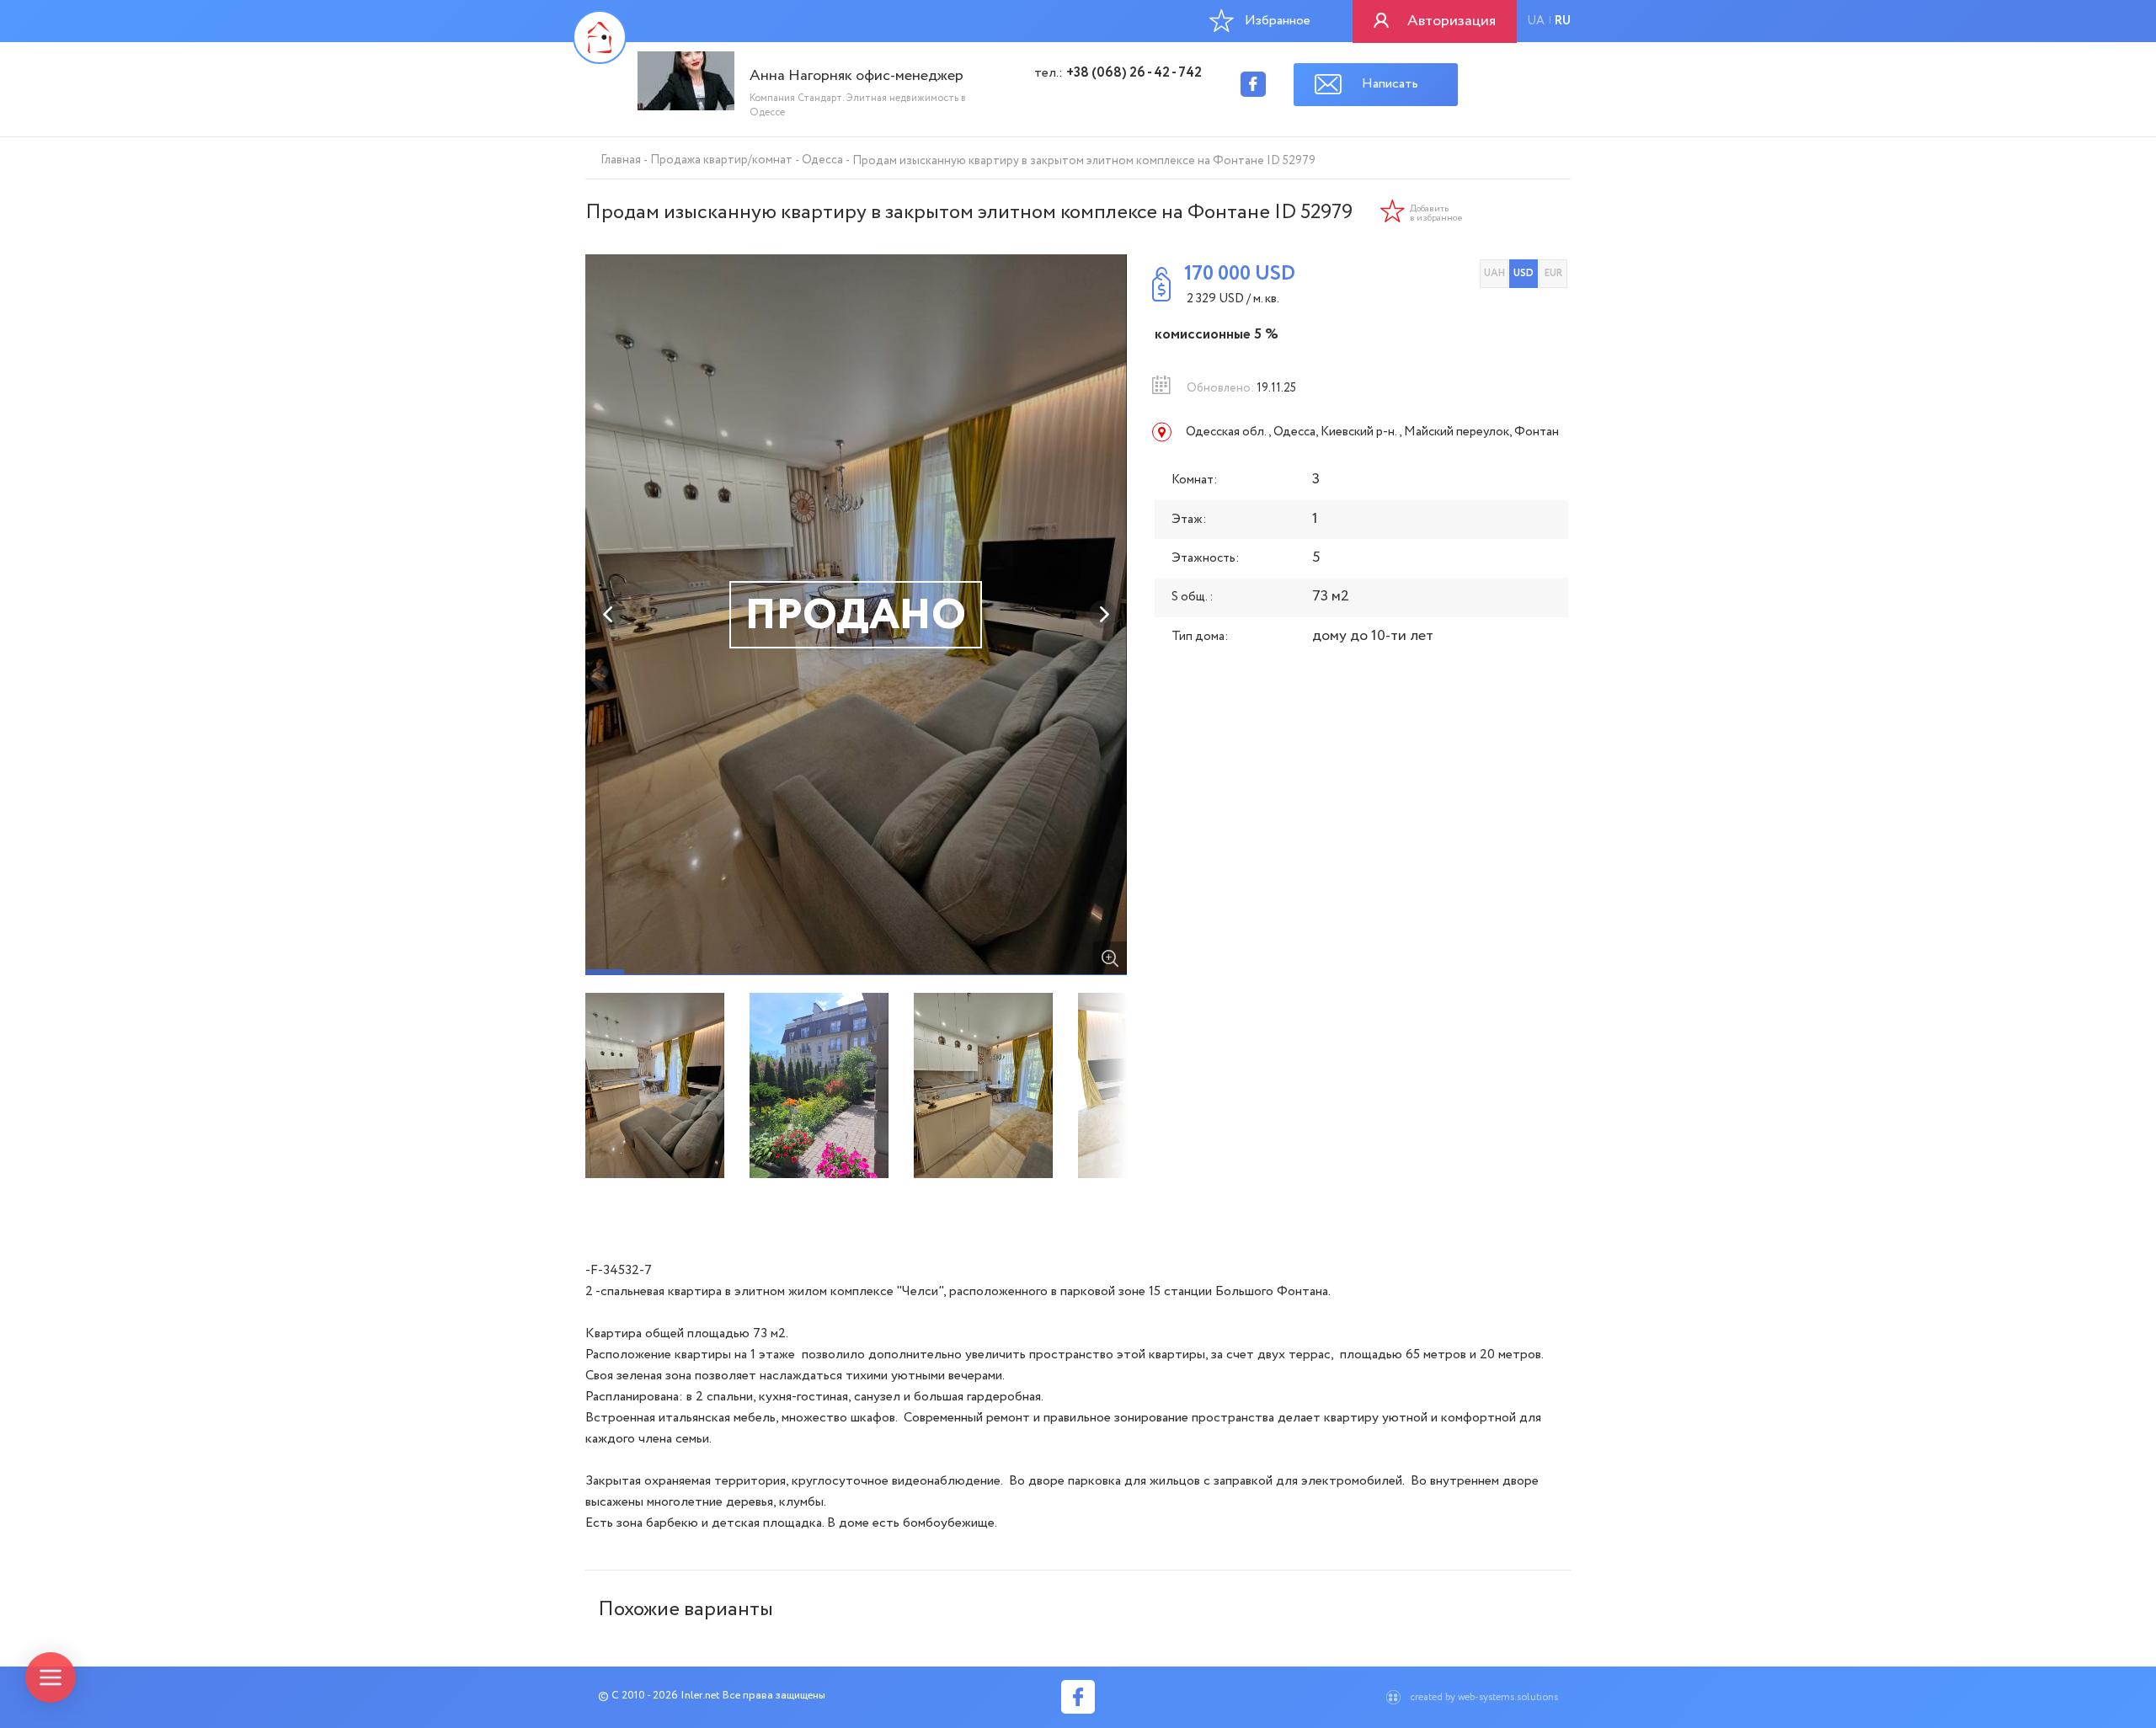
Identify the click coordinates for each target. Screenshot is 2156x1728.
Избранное (1278, 21)
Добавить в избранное (1436, 214)
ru (1563, 21)
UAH (1494, 273)
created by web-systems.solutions (1484, 1697)
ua (1536, 21)
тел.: (1118, 73)
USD (1524, 273)
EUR (1553, 273)
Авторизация (1452, 21)
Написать (1390, 84)
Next (1103, 615)
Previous (609, 615)
